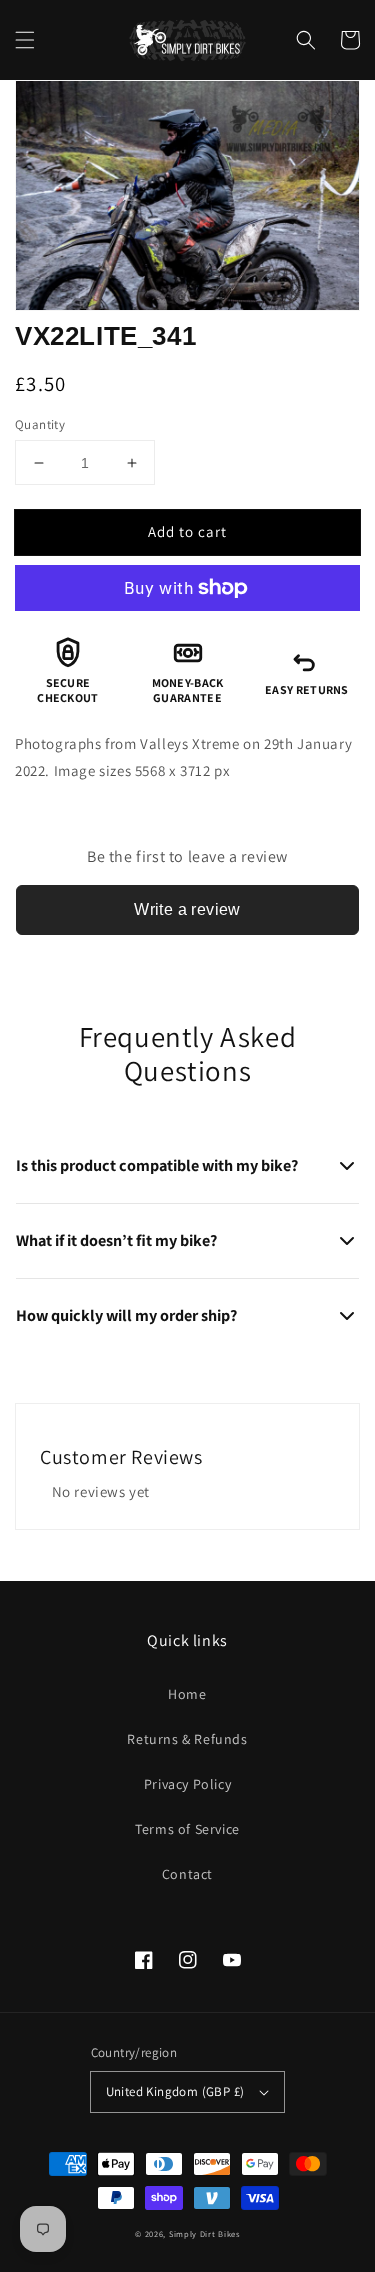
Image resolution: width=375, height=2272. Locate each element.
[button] (25, 40)
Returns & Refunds (187, 1739)
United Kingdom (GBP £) (175, 2091)
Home (187, 1694)
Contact (187, 1874)
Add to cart (187, 531)
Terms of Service (187, 1829)
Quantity (40, 424)
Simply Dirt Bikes (204, 2233)
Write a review (187, 909)
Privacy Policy (187, 1784)
